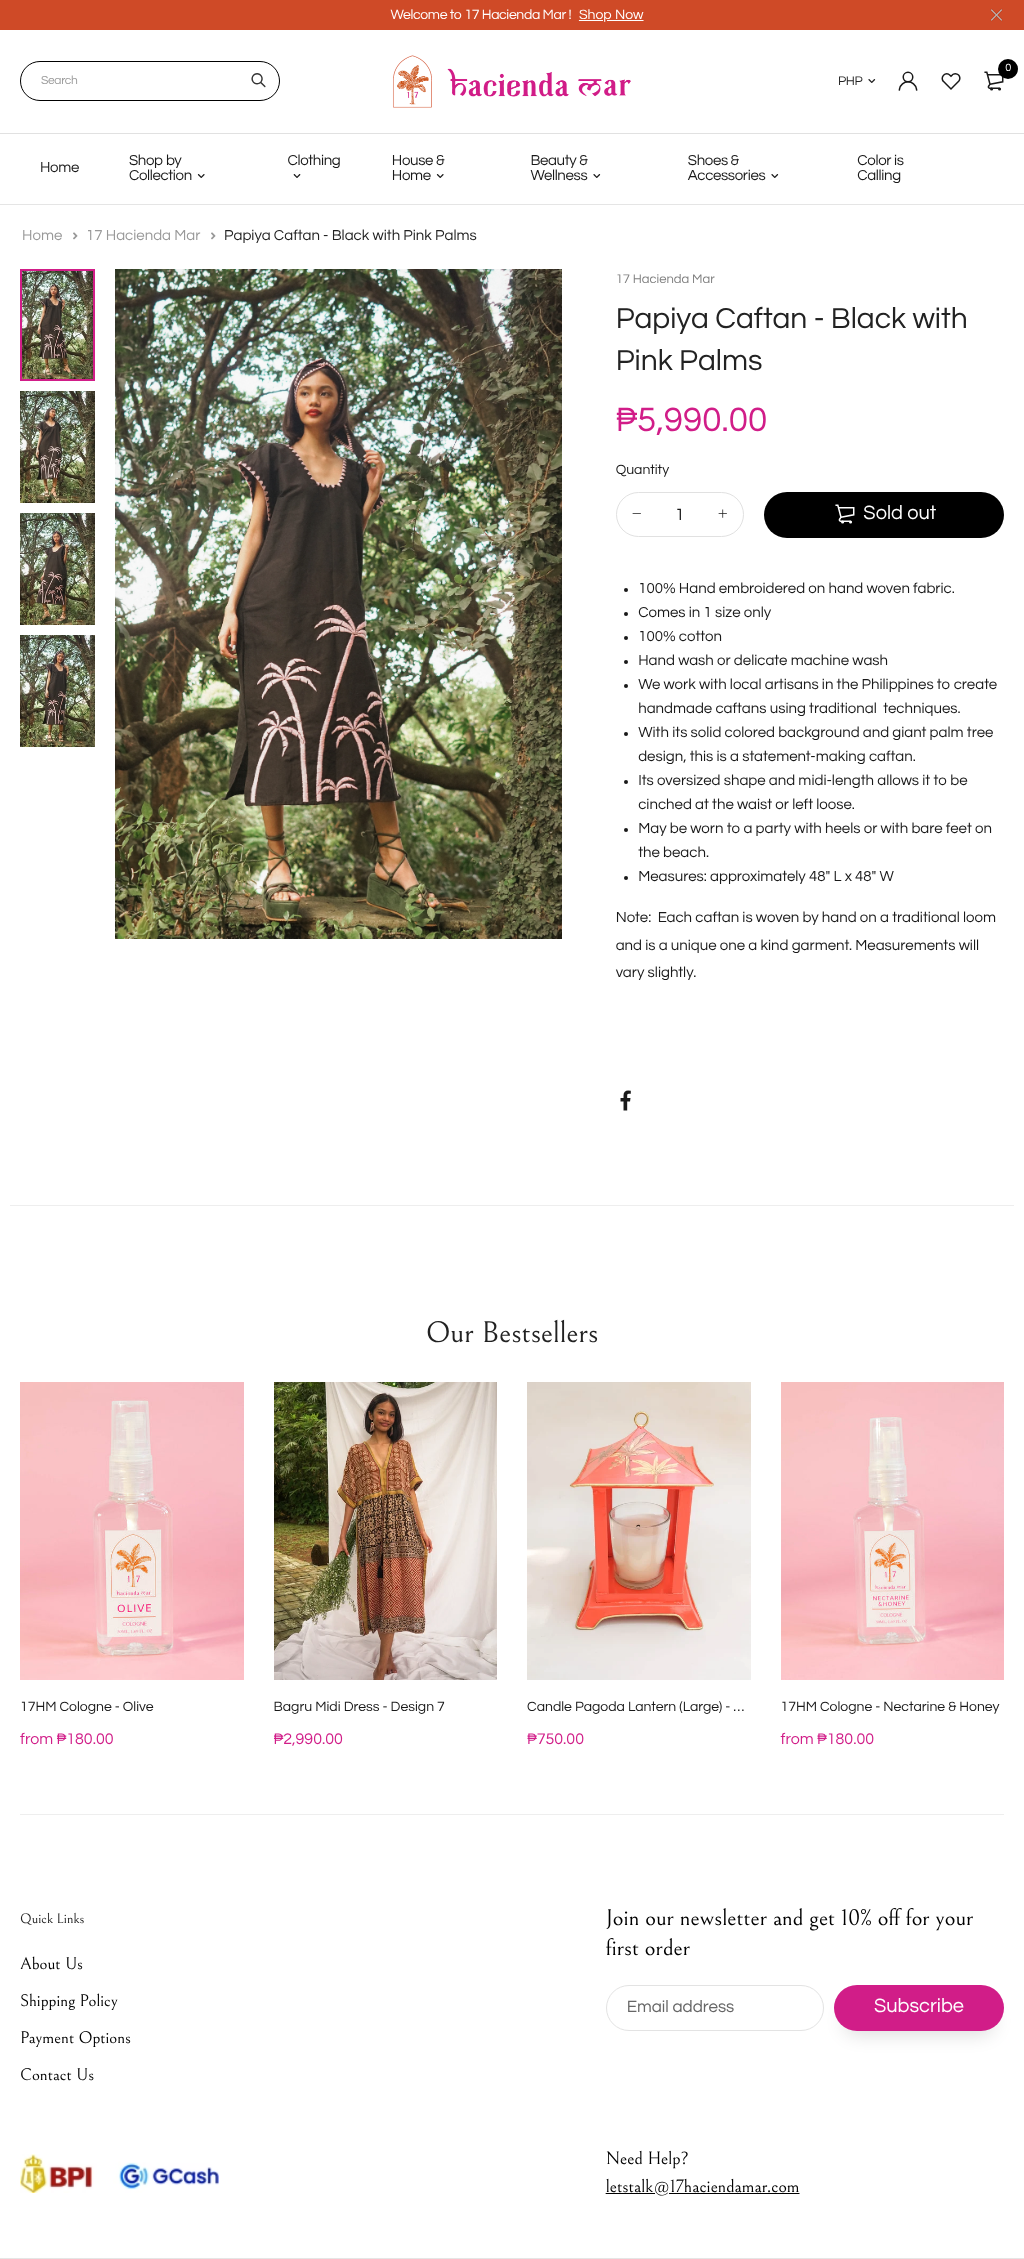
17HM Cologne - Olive (87, 1707)
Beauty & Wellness (558, 169)
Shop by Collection (160, 169)
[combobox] (150, 81)
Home (59, 168)
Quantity (642, 470)
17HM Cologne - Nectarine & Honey (890, 1707)
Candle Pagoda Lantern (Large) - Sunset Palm (669, 1707)
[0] (994, 81)
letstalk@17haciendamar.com (703, 2186)
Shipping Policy (69, 2001)
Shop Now (611, 15)
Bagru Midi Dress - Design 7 (359, 1707)
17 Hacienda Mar (145, 236)
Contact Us (57, 2075)
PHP (850, 81)
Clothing (313, 161)
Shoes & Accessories (727, 169)
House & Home (418, 169)
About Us (51, 1964)
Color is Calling (880, 169)
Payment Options (75, 2038)
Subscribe (919, 2007)
